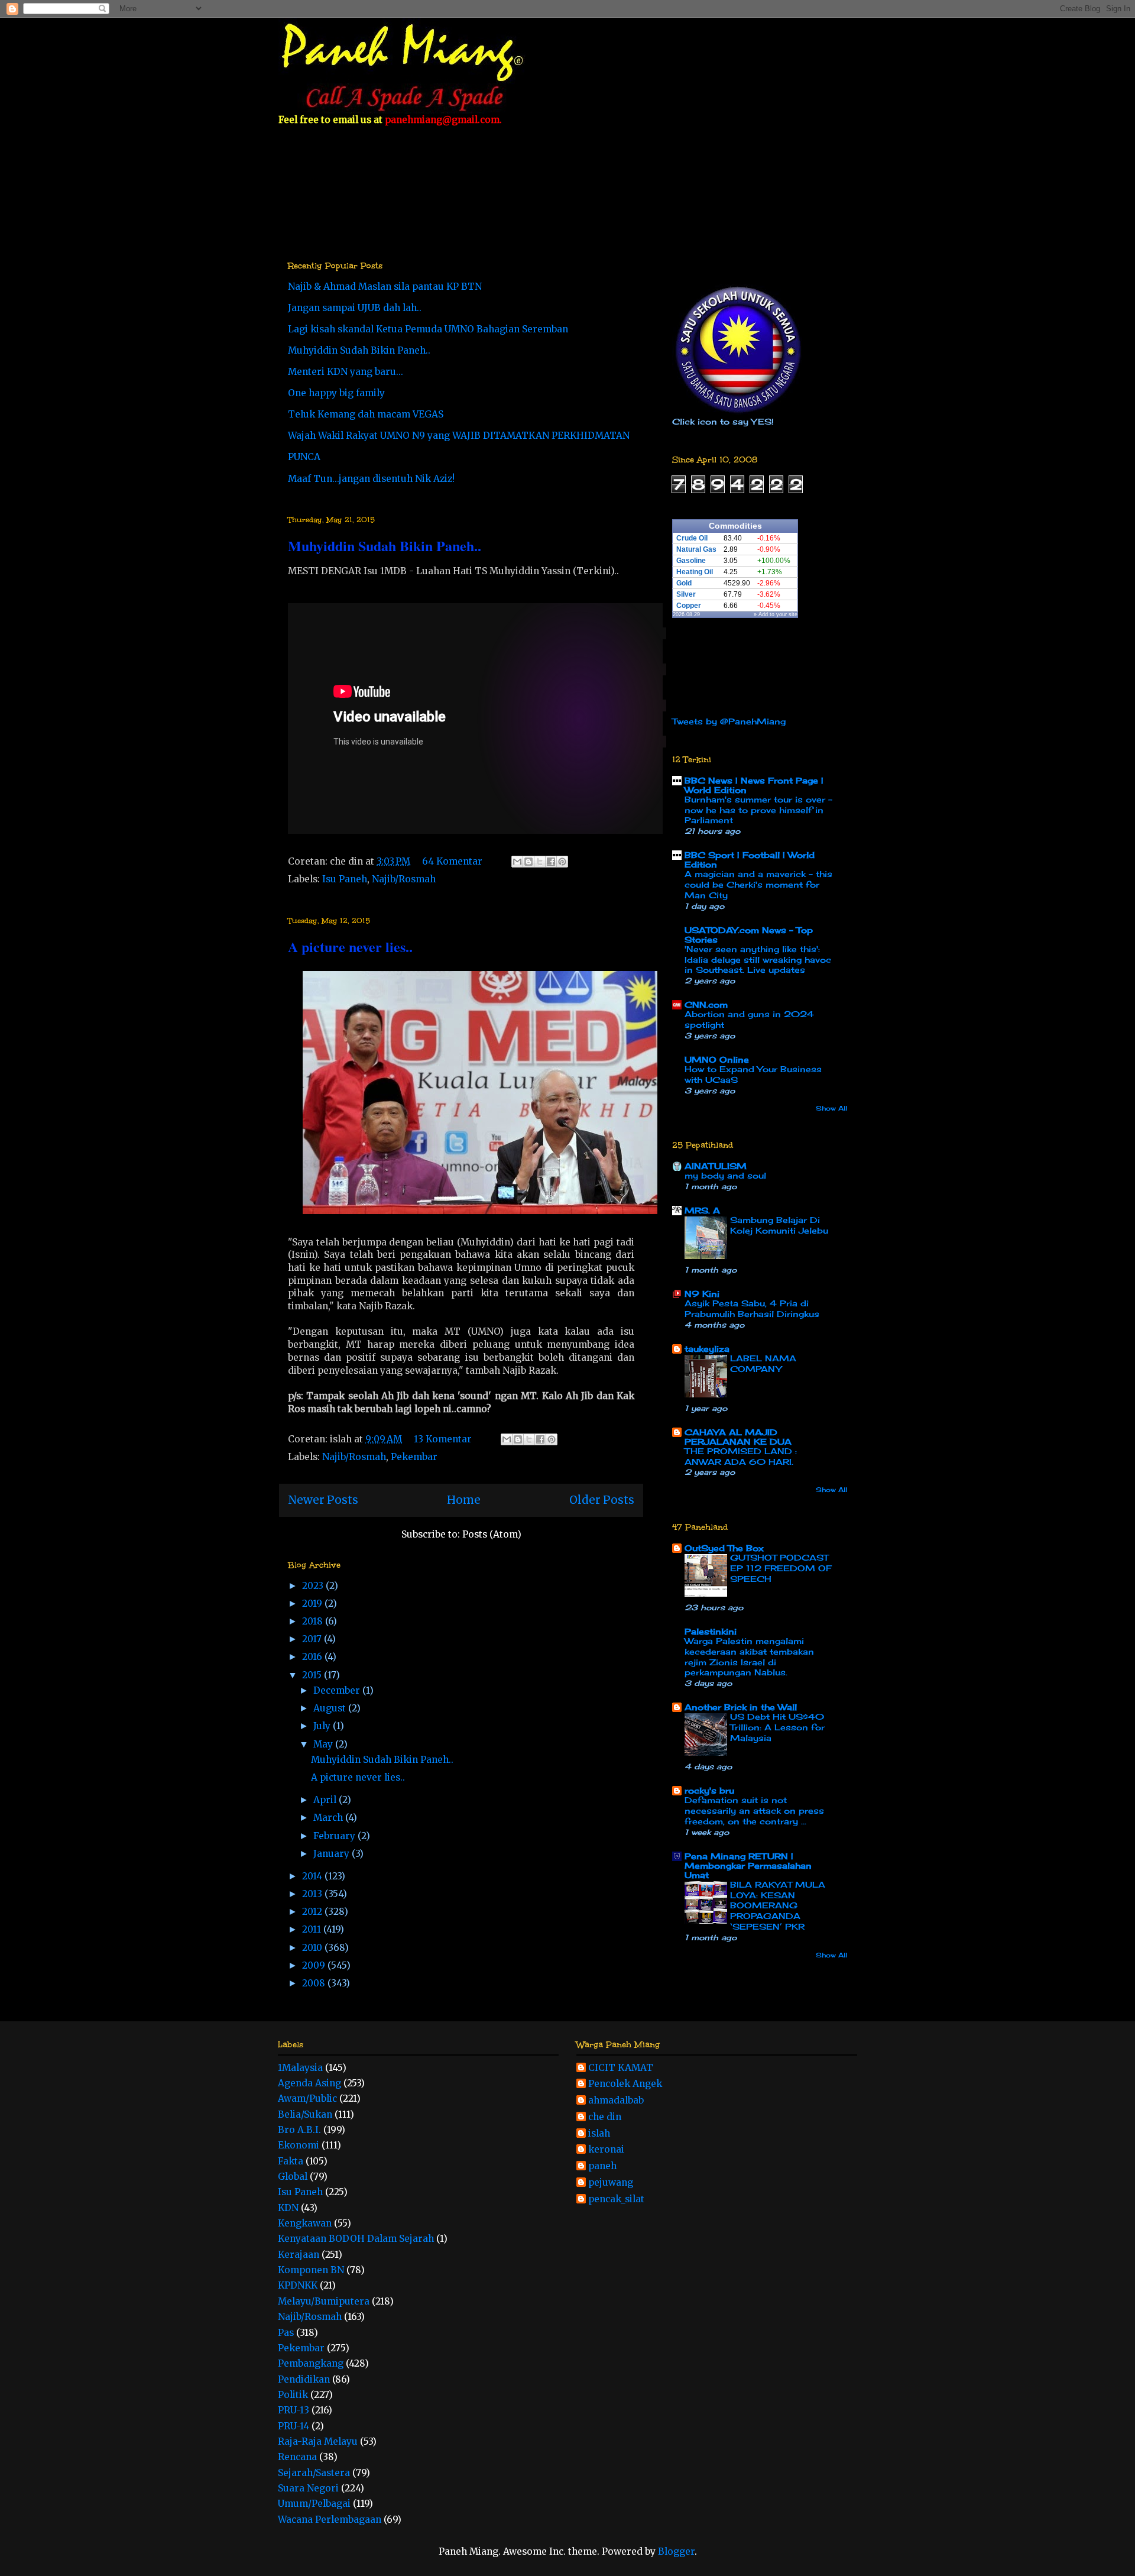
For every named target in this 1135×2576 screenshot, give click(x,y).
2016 (313, 1657)
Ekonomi (299, 2145)
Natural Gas (696, 549)
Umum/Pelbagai (314, 2504)
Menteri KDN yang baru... (346, 372)
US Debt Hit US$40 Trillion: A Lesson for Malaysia (777, 1727)
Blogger (676, 2551)
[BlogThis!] (528, 862)
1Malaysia (300, 2068)
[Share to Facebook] (551, 862)
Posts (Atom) (492, 1534)
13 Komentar (443, 1439)
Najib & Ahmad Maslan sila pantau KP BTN (385, 287)
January (333, 1854)
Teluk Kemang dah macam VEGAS (366, 414)
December (338, 1690)
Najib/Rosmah (404, 879)
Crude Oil (692, 538)
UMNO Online (717, 1059)
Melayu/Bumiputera (324, 2301)
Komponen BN (311, 2270)
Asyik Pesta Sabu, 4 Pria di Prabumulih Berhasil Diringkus (752, 1309)
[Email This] (517, 862)
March (329, 1818)
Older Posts (602, 1500)
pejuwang (611, 2183)
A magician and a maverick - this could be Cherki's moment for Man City (758, 885)
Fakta (291, 2161)
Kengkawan (305, 2223)
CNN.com (706, 1004)
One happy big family (336, 393)
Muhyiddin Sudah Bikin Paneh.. (359, 350)
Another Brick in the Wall (741, 1707)
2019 (313, 1603)
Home (464, 1500)
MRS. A (702, 1210)
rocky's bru (709, 1790)
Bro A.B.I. (299, 2130)
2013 (313, 1894)
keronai (606, 2150)
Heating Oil (695, 572)
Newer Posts (323, 1500)
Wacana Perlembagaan (330, 2520)
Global (293, 2177)
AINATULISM (716, 1166)
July (323, 1726)
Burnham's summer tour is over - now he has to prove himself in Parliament (758, 810)
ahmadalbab (616, 2101)
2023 (314, 1586)
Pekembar (414, 1457)
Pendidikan (304, 2379)
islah (599, 2134)
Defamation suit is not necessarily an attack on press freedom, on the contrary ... (754, 1811)
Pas (286, 2333)
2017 (313, 1639)
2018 (314, 1621)
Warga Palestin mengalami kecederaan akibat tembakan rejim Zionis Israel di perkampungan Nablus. (749, 1657)
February (335, 1836)
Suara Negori (308, 2488)
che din (605, 2117)
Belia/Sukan (305, 2114)
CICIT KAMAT (621, 2068)
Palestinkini (711, 1631)
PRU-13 (294, 2410)
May (324, 1744)
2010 (313, 1948)
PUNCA (304, 457)
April (326, 1800)
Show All (831, 1108)
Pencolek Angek (625, 2084)
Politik (293, 2395)
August (331, 1708)
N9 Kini (702, 1294)
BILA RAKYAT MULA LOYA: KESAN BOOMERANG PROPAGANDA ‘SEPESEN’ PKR (778, 1906)
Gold (684, 583)
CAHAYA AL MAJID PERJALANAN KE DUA (738, 1437)
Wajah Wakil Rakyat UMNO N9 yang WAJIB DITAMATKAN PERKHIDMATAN (459, 436)
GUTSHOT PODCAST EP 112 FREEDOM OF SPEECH (781, 1568)
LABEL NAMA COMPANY (763, 1364)
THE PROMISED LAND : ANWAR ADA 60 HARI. (741, 1457)
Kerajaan (299, 2255)
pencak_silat (616, 2199)
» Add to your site (776, 614)
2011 (313, 1929)
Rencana (297, 2457)
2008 (315, 1983)
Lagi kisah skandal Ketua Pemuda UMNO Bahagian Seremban (428, 329)
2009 (315, 1965)
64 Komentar (452, 861)
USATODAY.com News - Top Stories (749, 935)
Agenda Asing (309, 2083)
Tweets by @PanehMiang (729, 721)
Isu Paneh (345, 879)
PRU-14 (294, 2426)
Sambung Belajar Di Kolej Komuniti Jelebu (779, 1225)
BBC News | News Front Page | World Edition (754, 785)
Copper (689, 606)
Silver (686, 594)
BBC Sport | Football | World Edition (750, 860)
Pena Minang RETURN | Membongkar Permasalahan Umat (748, 1865)
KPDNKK (298, 2285)
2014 (313, 1876)
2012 (313, 1912)
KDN (288, 2208)
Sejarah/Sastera (314, 2473)
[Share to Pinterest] (562, 862)
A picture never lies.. (350, 946)
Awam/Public (307, 2098)
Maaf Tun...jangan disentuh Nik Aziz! (371, 479)
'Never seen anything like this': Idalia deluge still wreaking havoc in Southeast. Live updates (758, 960)
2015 (313, 1675)
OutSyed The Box (724, 1548)
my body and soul (725, 1176)
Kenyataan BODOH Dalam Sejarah (356, 2239)
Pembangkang (311, 2363)
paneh (602, 2166)
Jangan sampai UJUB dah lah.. (355, 308)
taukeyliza (707, 1349)
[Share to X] (540, 862)
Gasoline (691, 561)
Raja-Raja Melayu (318, 2441)
